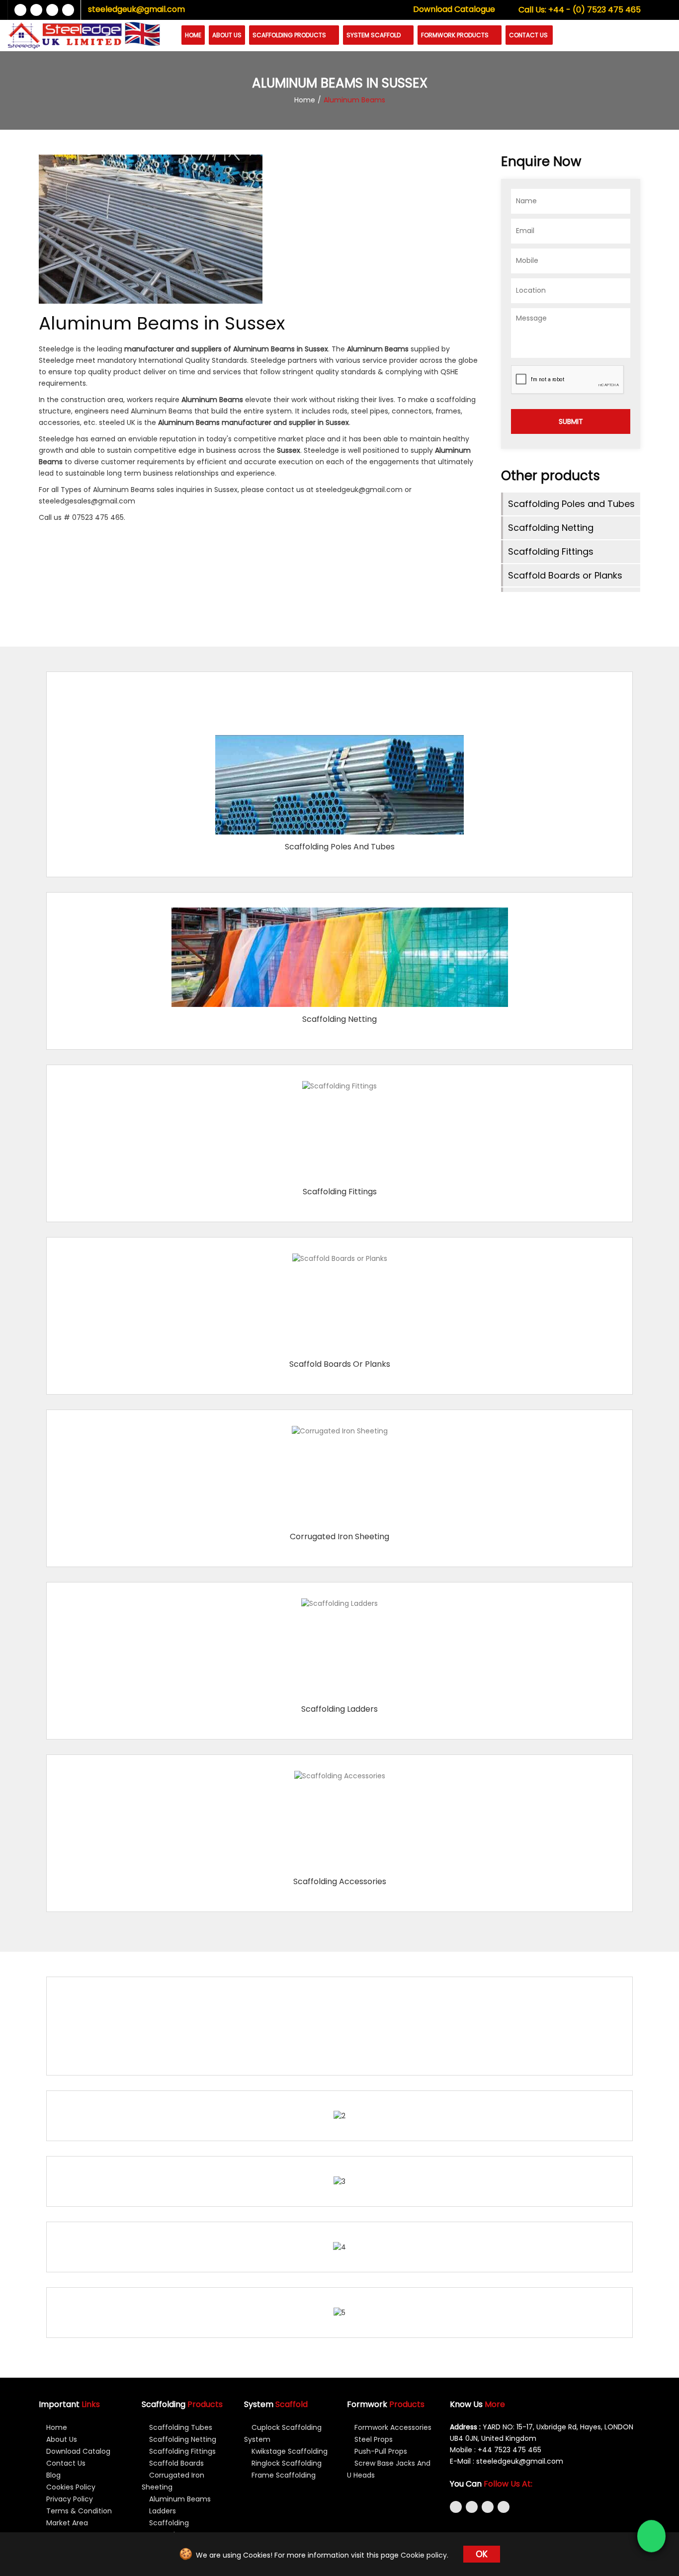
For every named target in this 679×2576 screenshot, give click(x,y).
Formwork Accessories (392, 2427)
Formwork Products (456, 35)
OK (482, 2554)
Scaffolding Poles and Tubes (571, 504)
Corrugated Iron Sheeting (339, 1537)
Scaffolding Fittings (551, 551)
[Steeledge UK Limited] (65, 36)
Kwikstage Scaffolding (289, 2451)
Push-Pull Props (380, 2451)
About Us (227, 35)
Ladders (162, 2511)
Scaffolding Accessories (340, 1881)
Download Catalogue (454, 9)
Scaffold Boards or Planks (565, 575)
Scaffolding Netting (551, 528)
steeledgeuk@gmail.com (136, 9)
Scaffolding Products (290, 35)
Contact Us (528, 35)
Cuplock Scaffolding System (283, 2433)
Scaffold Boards (175, 2463)
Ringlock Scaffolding (286, 2463)
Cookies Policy (70, 2487)
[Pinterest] (504, 2507)
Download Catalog (77, 2451)
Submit (571, 421)
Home (193, 35)
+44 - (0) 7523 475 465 (580, 10)
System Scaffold (374, 35)
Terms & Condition (78, 2511)
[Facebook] (20, 10)
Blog (52, 2475)
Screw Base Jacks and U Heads (389, 2469)
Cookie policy (424, 2555)
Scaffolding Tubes (180, 2427)
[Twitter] (36, 10)
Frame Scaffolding (283, 2475)
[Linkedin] (52, 10)
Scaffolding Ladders (339, 1709)
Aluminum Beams (179, 2499)
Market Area (66, 2523)
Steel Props (373, 2439)
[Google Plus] (68, 10)
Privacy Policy (69, 2499)
